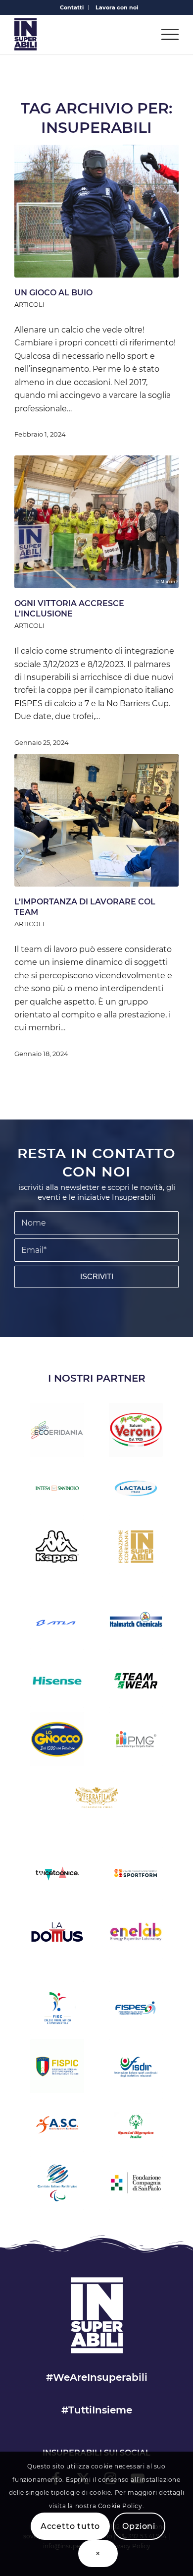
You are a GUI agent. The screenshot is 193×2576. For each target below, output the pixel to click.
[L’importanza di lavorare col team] (96, 820)
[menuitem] (72, 7)
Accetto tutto (70, 2526)
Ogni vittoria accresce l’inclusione (69, 609)
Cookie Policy (120, 2506)
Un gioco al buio (53, 293)
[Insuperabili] (80, 34)
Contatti (72, 7)
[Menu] (165, 34)
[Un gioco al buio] (96, 211)
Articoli (29, 305)
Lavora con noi (117, 7)
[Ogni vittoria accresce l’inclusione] (96, 522)
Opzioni (139, 2526)
